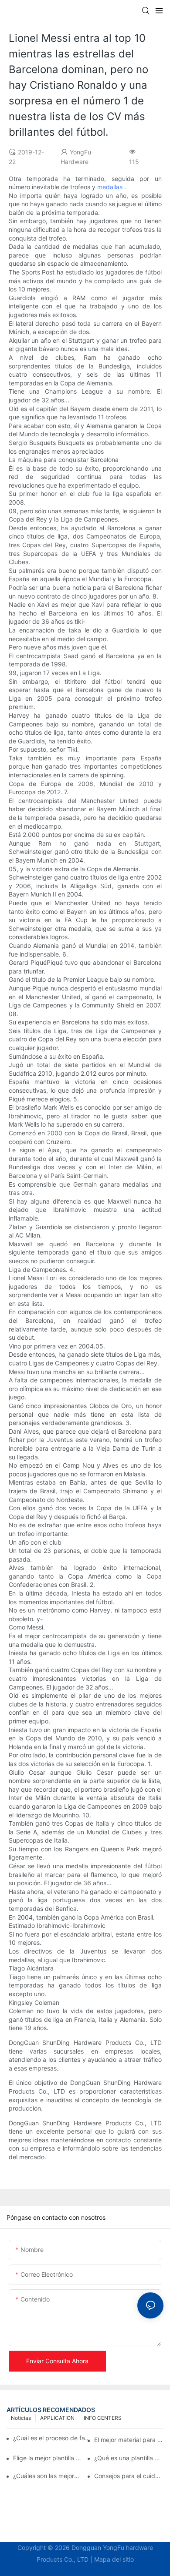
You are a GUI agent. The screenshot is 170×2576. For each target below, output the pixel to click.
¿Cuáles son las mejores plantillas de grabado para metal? (48, 2476)
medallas (110, 187)
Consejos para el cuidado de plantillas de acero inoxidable (129, 2476)
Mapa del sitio (114, 2559)
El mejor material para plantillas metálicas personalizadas (129, 2440)
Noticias (21, 2418)
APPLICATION (57, 2418)
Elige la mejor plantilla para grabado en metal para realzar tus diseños (48, 2458)
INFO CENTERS (103, 2418)
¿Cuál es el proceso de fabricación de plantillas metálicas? (53, 2438)
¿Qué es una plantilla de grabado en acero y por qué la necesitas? (129, 2458)
